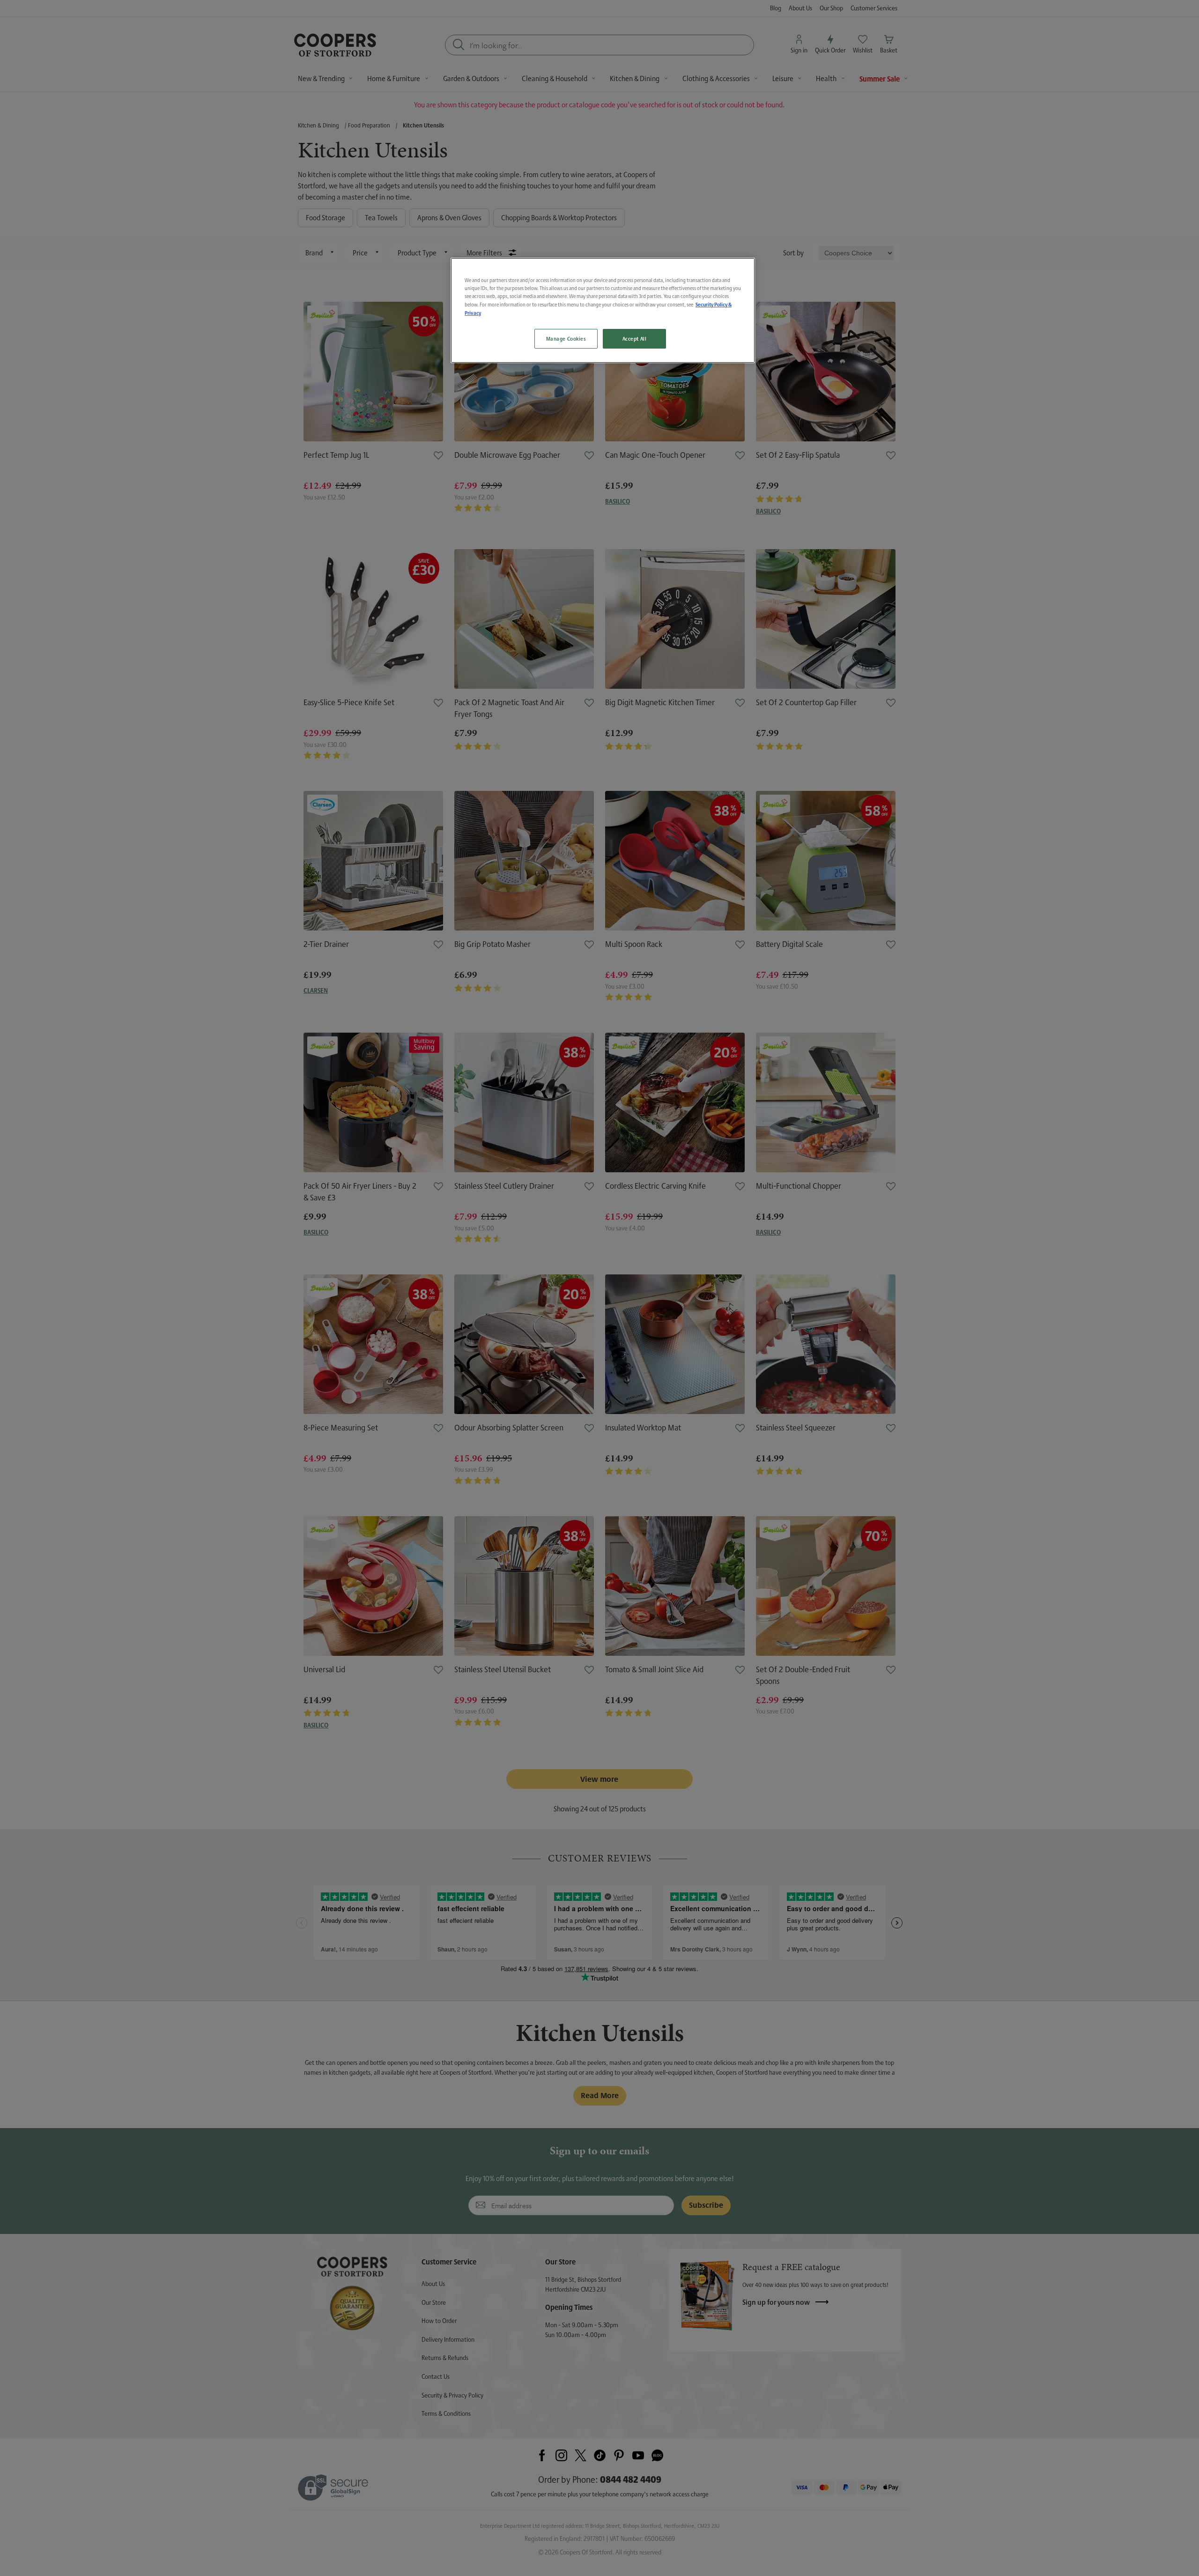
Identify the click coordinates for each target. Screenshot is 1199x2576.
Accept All (635, 339)
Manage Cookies (566, 339)
